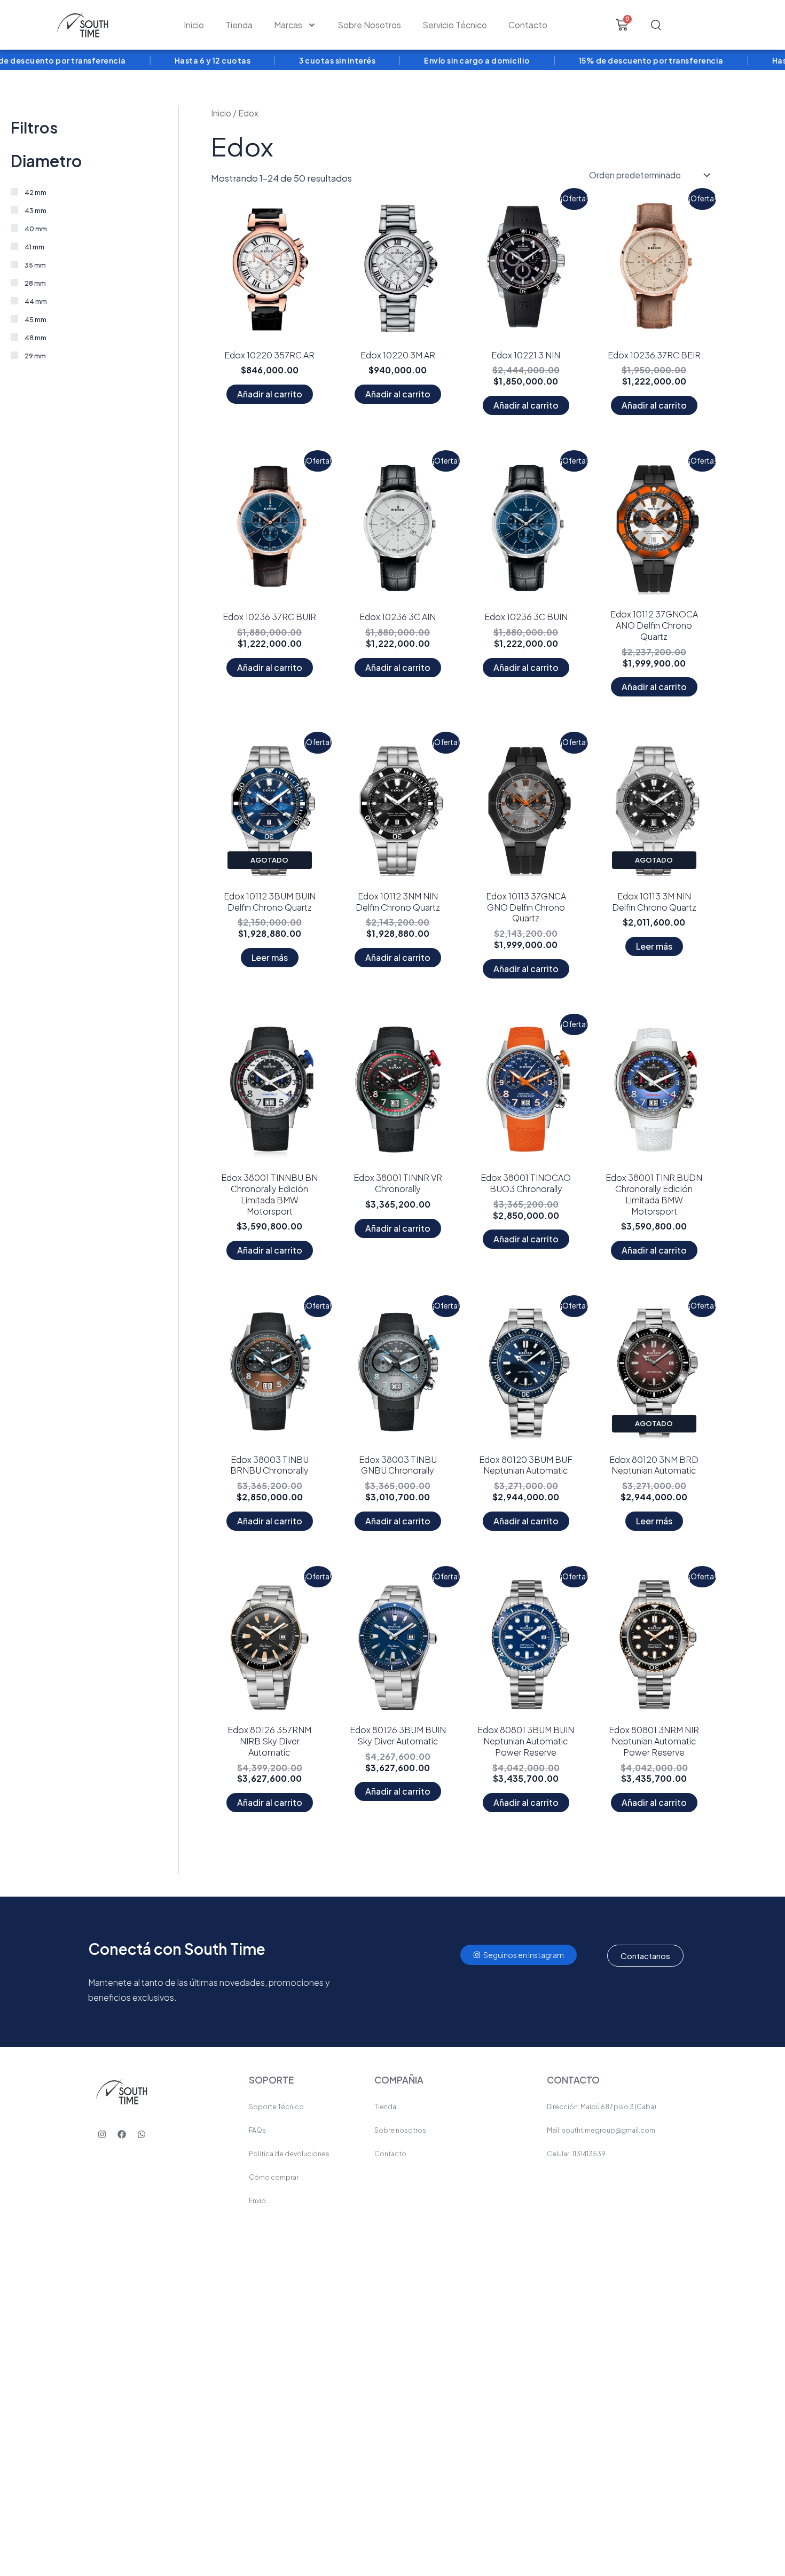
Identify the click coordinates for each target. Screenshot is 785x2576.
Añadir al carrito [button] (270, 394)
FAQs (257, 2130)
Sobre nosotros (400, 2130)
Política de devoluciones (289, 2154)
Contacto (528, 25)
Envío (257, 2201)
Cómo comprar (274, 2177)
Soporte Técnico (276, 2107)
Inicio (194, 25)
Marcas (288, 25)
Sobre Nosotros (369, 25)
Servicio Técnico (455, 25)
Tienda (239, 25)
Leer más (270, 957)
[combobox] (695, 25)
